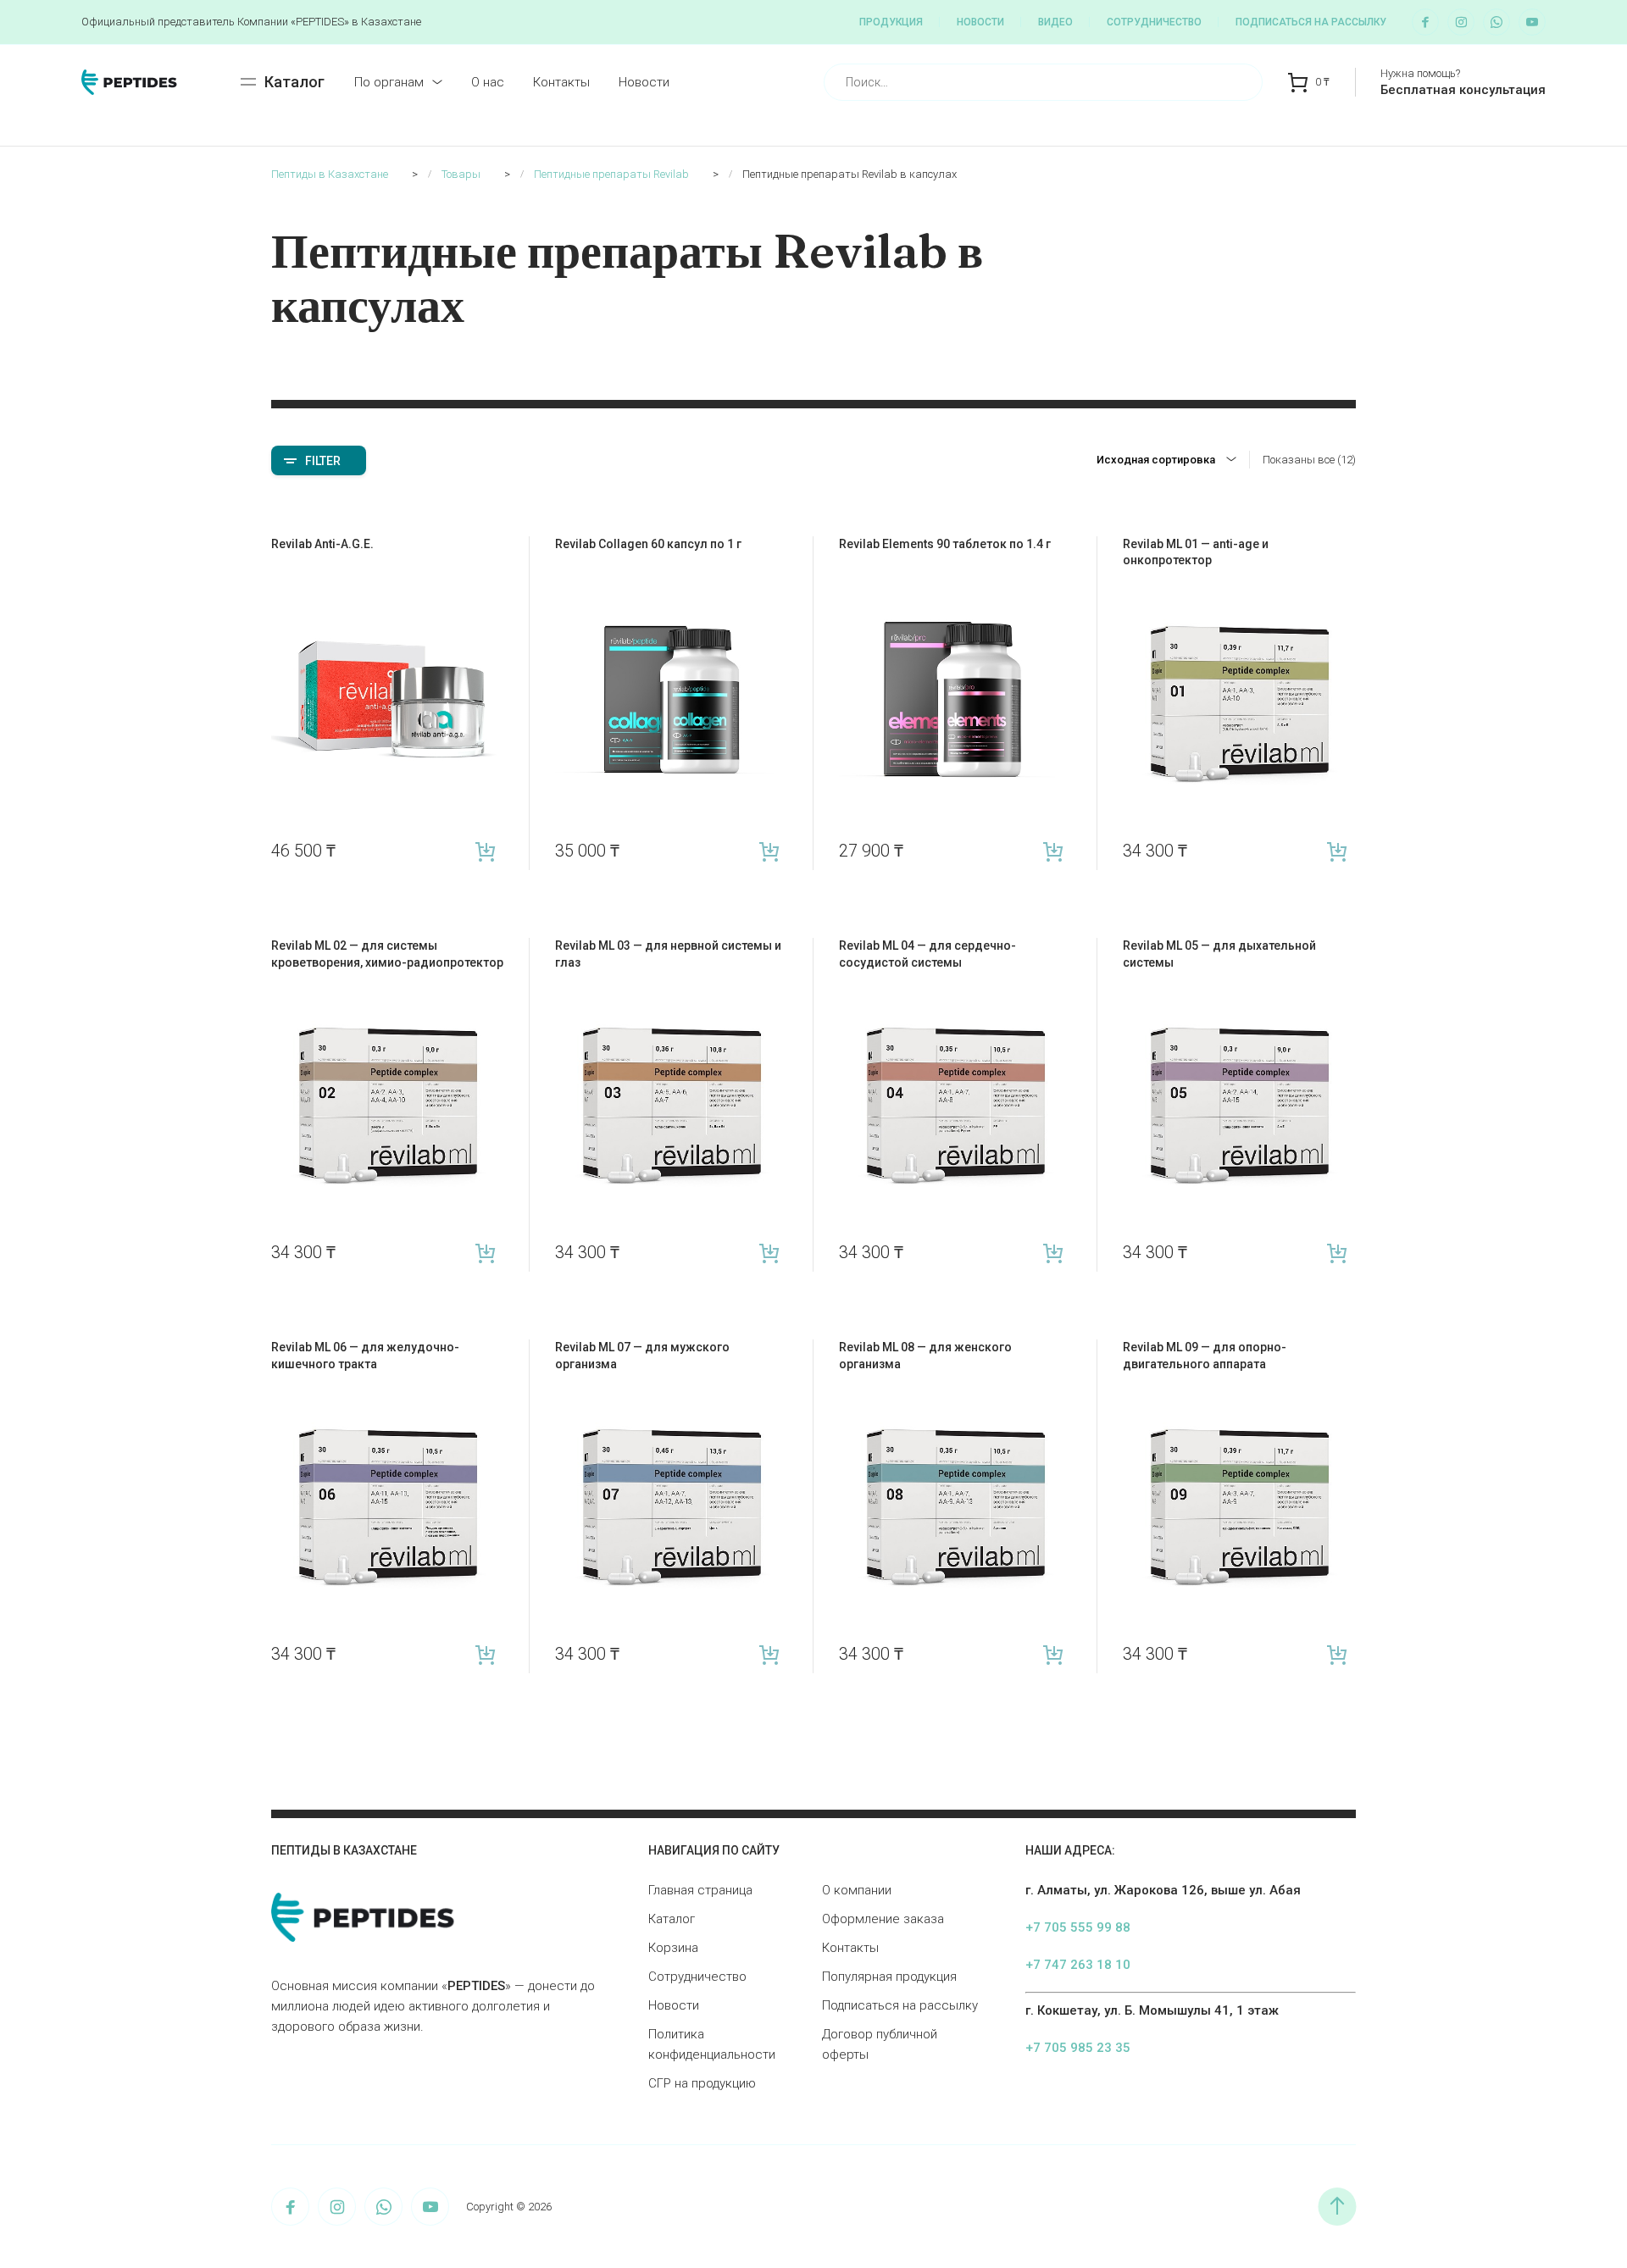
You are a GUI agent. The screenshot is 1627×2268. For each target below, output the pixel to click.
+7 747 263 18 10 (1078, 1965)
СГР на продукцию (702, 2083)
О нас (488, 82)
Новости (980, 22)
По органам (389, 82)
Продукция (891, 22)
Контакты (561, 82)
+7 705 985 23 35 (1078, 2048)
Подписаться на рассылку (1311, 22)
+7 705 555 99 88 (1078, 1927)
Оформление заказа (883, 1919)
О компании (857, 1890)
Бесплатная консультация (1463, 90)
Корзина (673, 1948)
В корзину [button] (485, 851)
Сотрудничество (1154, 22)
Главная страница (700, 1890)
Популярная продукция (889, 1977)
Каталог (672, 1919)
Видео (1055, 22)
